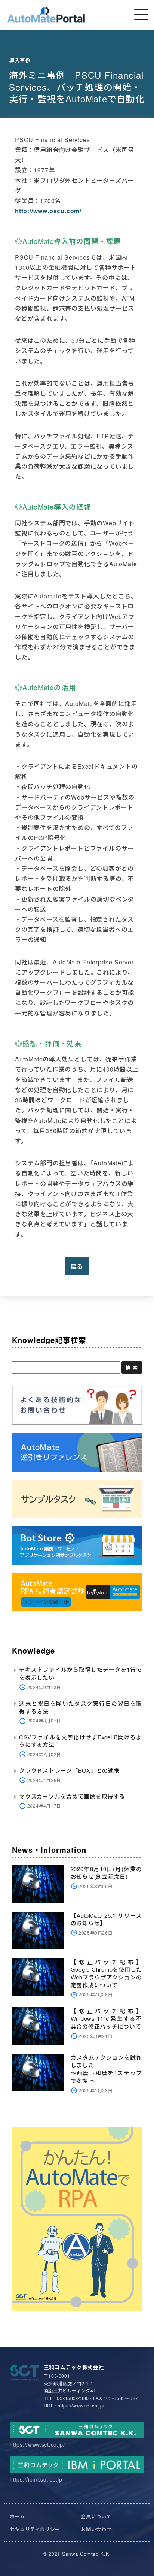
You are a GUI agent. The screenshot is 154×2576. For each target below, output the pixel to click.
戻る (77, 1266)
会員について (96, 2516)
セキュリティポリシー (35, 2529)
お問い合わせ (96, 2529)
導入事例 (20, 60)
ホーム (17, 2516)
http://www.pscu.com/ (48, 211)
